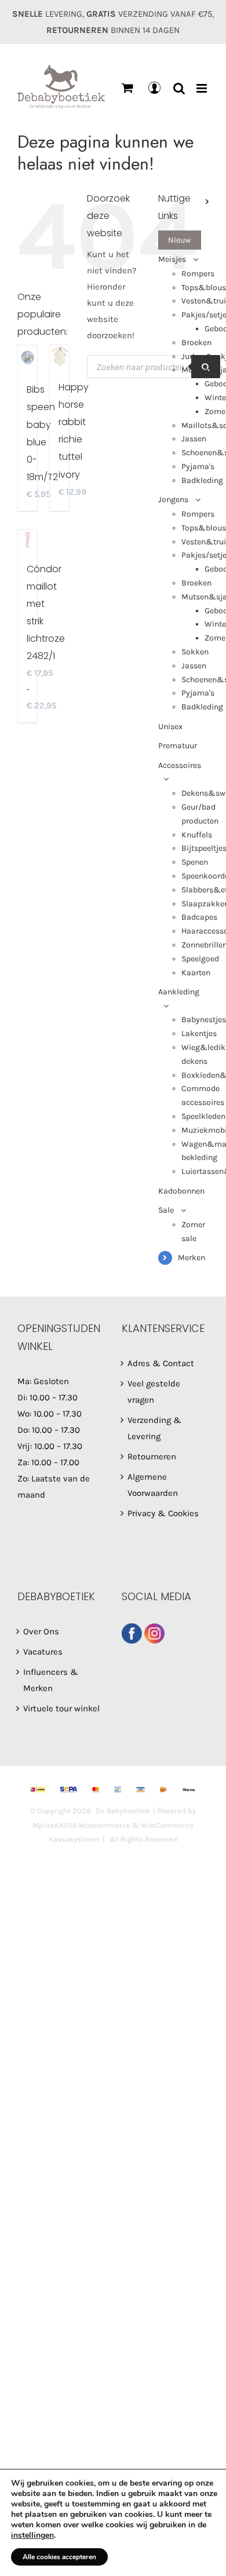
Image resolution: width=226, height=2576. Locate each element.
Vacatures (43, 1652)
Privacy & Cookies (163, 1513)
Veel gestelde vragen (154, 1392)
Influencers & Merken (51, 1680)
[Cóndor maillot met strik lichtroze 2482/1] (28, 539)
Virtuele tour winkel (61, 1708)
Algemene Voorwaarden (153, 1485)
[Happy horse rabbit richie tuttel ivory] (59, 356)
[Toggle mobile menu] (203, 88)
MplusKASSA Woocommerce (81, 1825)
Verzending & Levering (154, 1428)
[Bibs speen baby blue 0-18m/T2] (28, 357)
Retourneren (152, 1457)
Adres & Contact (161, 1363)
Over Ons (41, 1631)
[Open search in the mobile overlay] (154, 367)
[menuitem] (183, 240)
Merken (192, 1258)
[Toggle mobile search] (179, 88)
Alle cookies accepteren (59, 2557)
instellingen (32, 2535)
